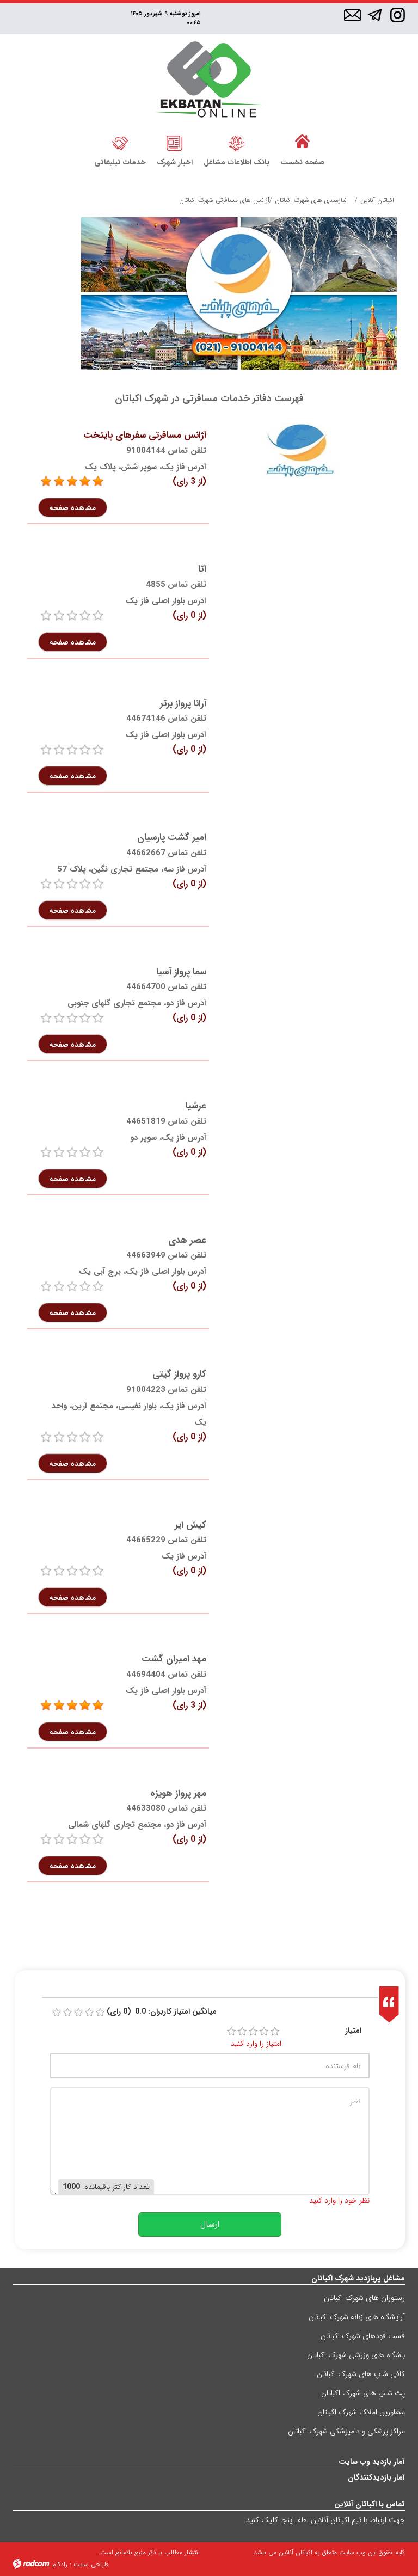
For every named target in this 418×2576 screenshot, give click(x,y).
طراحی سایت (91, 2564)
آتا (202, 569)
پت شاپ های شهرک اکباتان (363, 2393)
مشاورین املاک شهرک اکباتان (361, 2412)
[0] (46, 616)
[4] (264, 2032)
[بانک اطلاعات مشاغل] (236, 142)
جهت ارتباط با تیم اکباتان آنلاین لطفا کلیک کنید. (324, 2520)
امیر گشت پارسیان (172, 838)
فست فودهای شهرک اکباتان (363, 2336)
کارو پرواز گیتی (179, 1374)
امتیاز (353, 2031)
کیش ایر (190, 1525)
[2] (242, 2032)
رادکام (60, 2564)
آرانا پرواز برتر (183, 704)
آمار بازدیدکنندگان (376, 2477)
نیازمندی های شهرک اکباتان (311, 200)
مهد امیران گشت (174, 1659)
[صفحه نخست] (302, 142)
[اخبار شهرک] (175, 142)
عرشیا (196, 1106)
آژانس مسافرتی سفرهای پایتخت (145, 435)
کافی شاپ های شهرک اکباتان (361, 2374)
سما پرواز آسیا (181, 972)
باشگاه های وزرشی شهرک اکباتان (356, 2355)
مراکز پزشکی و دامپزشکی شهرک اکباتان (346, 2431)
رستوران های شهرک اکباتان (364, 2298)
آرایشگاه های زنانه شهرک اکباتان (357, 2317)
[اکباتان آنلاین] (209, 81)
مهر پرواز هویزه (178, 1793)
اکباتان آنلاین (377, 200)
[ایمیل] (352, 16)
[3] (253, 2032)
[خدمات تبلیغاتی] (120, 142)
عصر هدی (187, 1240)
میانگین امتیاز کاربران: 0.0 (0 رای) (162, 2012)
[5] (46, 482)
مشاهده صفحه (73, 507)
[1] (231, 2032)
